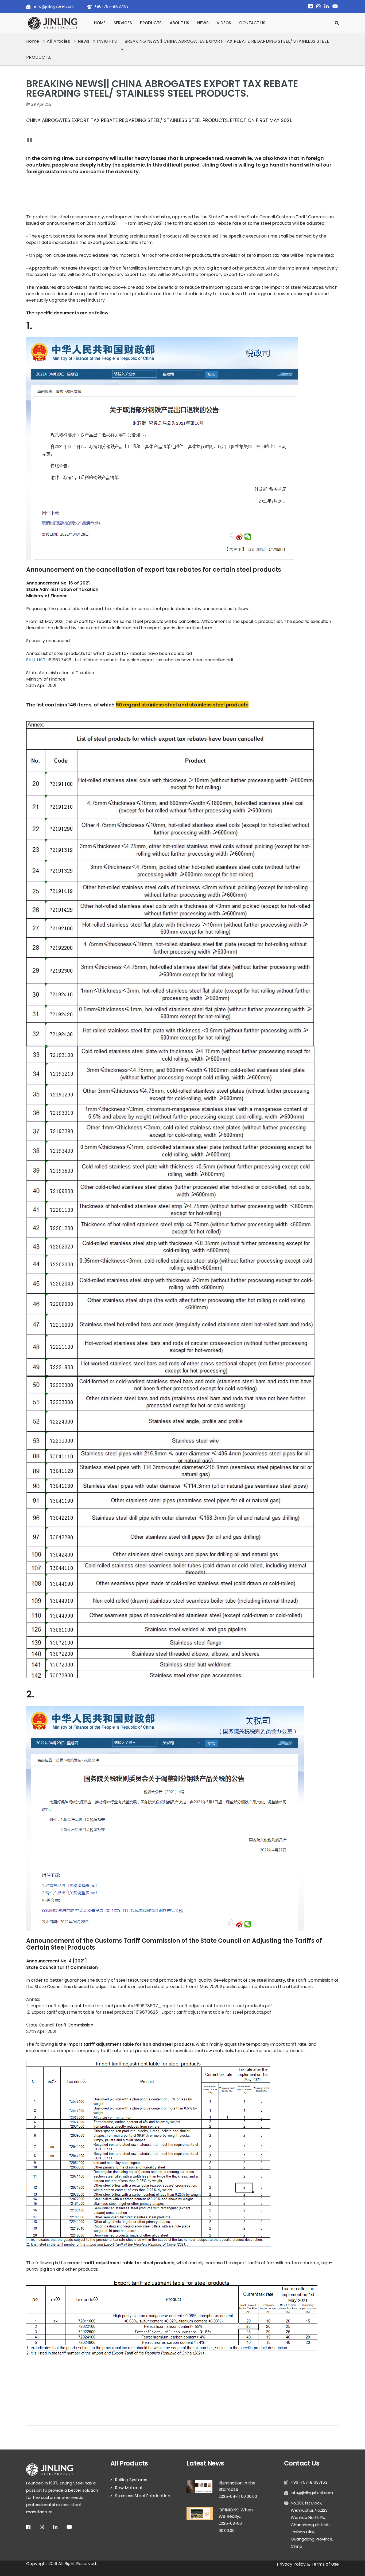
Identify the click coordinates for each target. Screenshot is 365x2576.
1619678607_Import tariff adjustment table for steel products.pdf (203, 2006)
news (203, 23)
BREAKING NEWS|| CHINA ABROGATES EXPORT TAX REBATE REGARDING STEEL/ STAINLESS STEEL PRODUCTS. (162, 88)
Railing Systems (131, 2480)
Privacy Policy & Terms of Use (308, 2564)
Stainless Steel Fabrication (143, 2496)
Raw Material (129, 2488)
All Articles (58, 41)
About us (179, 23)
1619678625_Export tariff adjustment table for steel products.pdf (203, 2012)
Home (100, 23)
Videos (224, 23)
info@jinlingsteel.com (54, 6)
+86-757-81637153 (111, 6)
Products (151, 23)
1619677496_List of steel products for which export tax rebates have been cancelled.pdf (141, 660)
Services (123, 23)
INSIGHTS (107, 41)
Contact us (252, 23)
